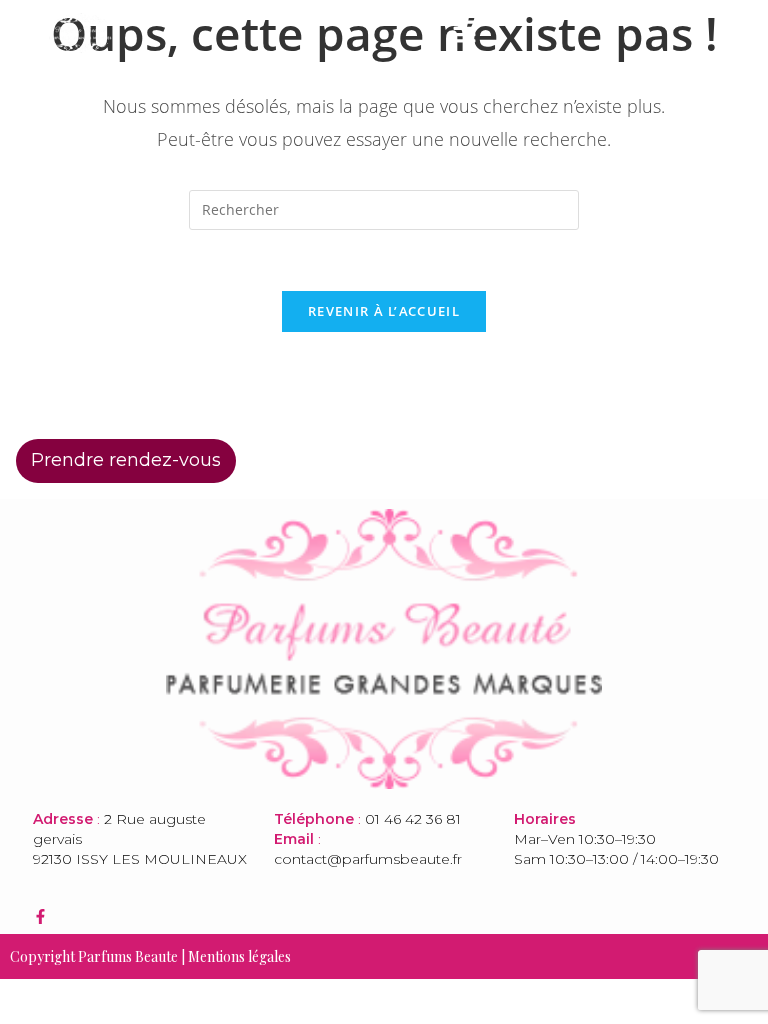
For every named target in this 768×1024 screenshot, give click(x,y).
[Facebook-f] (40, 916)
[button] (464, 33)
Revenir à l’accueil (384, 311)
